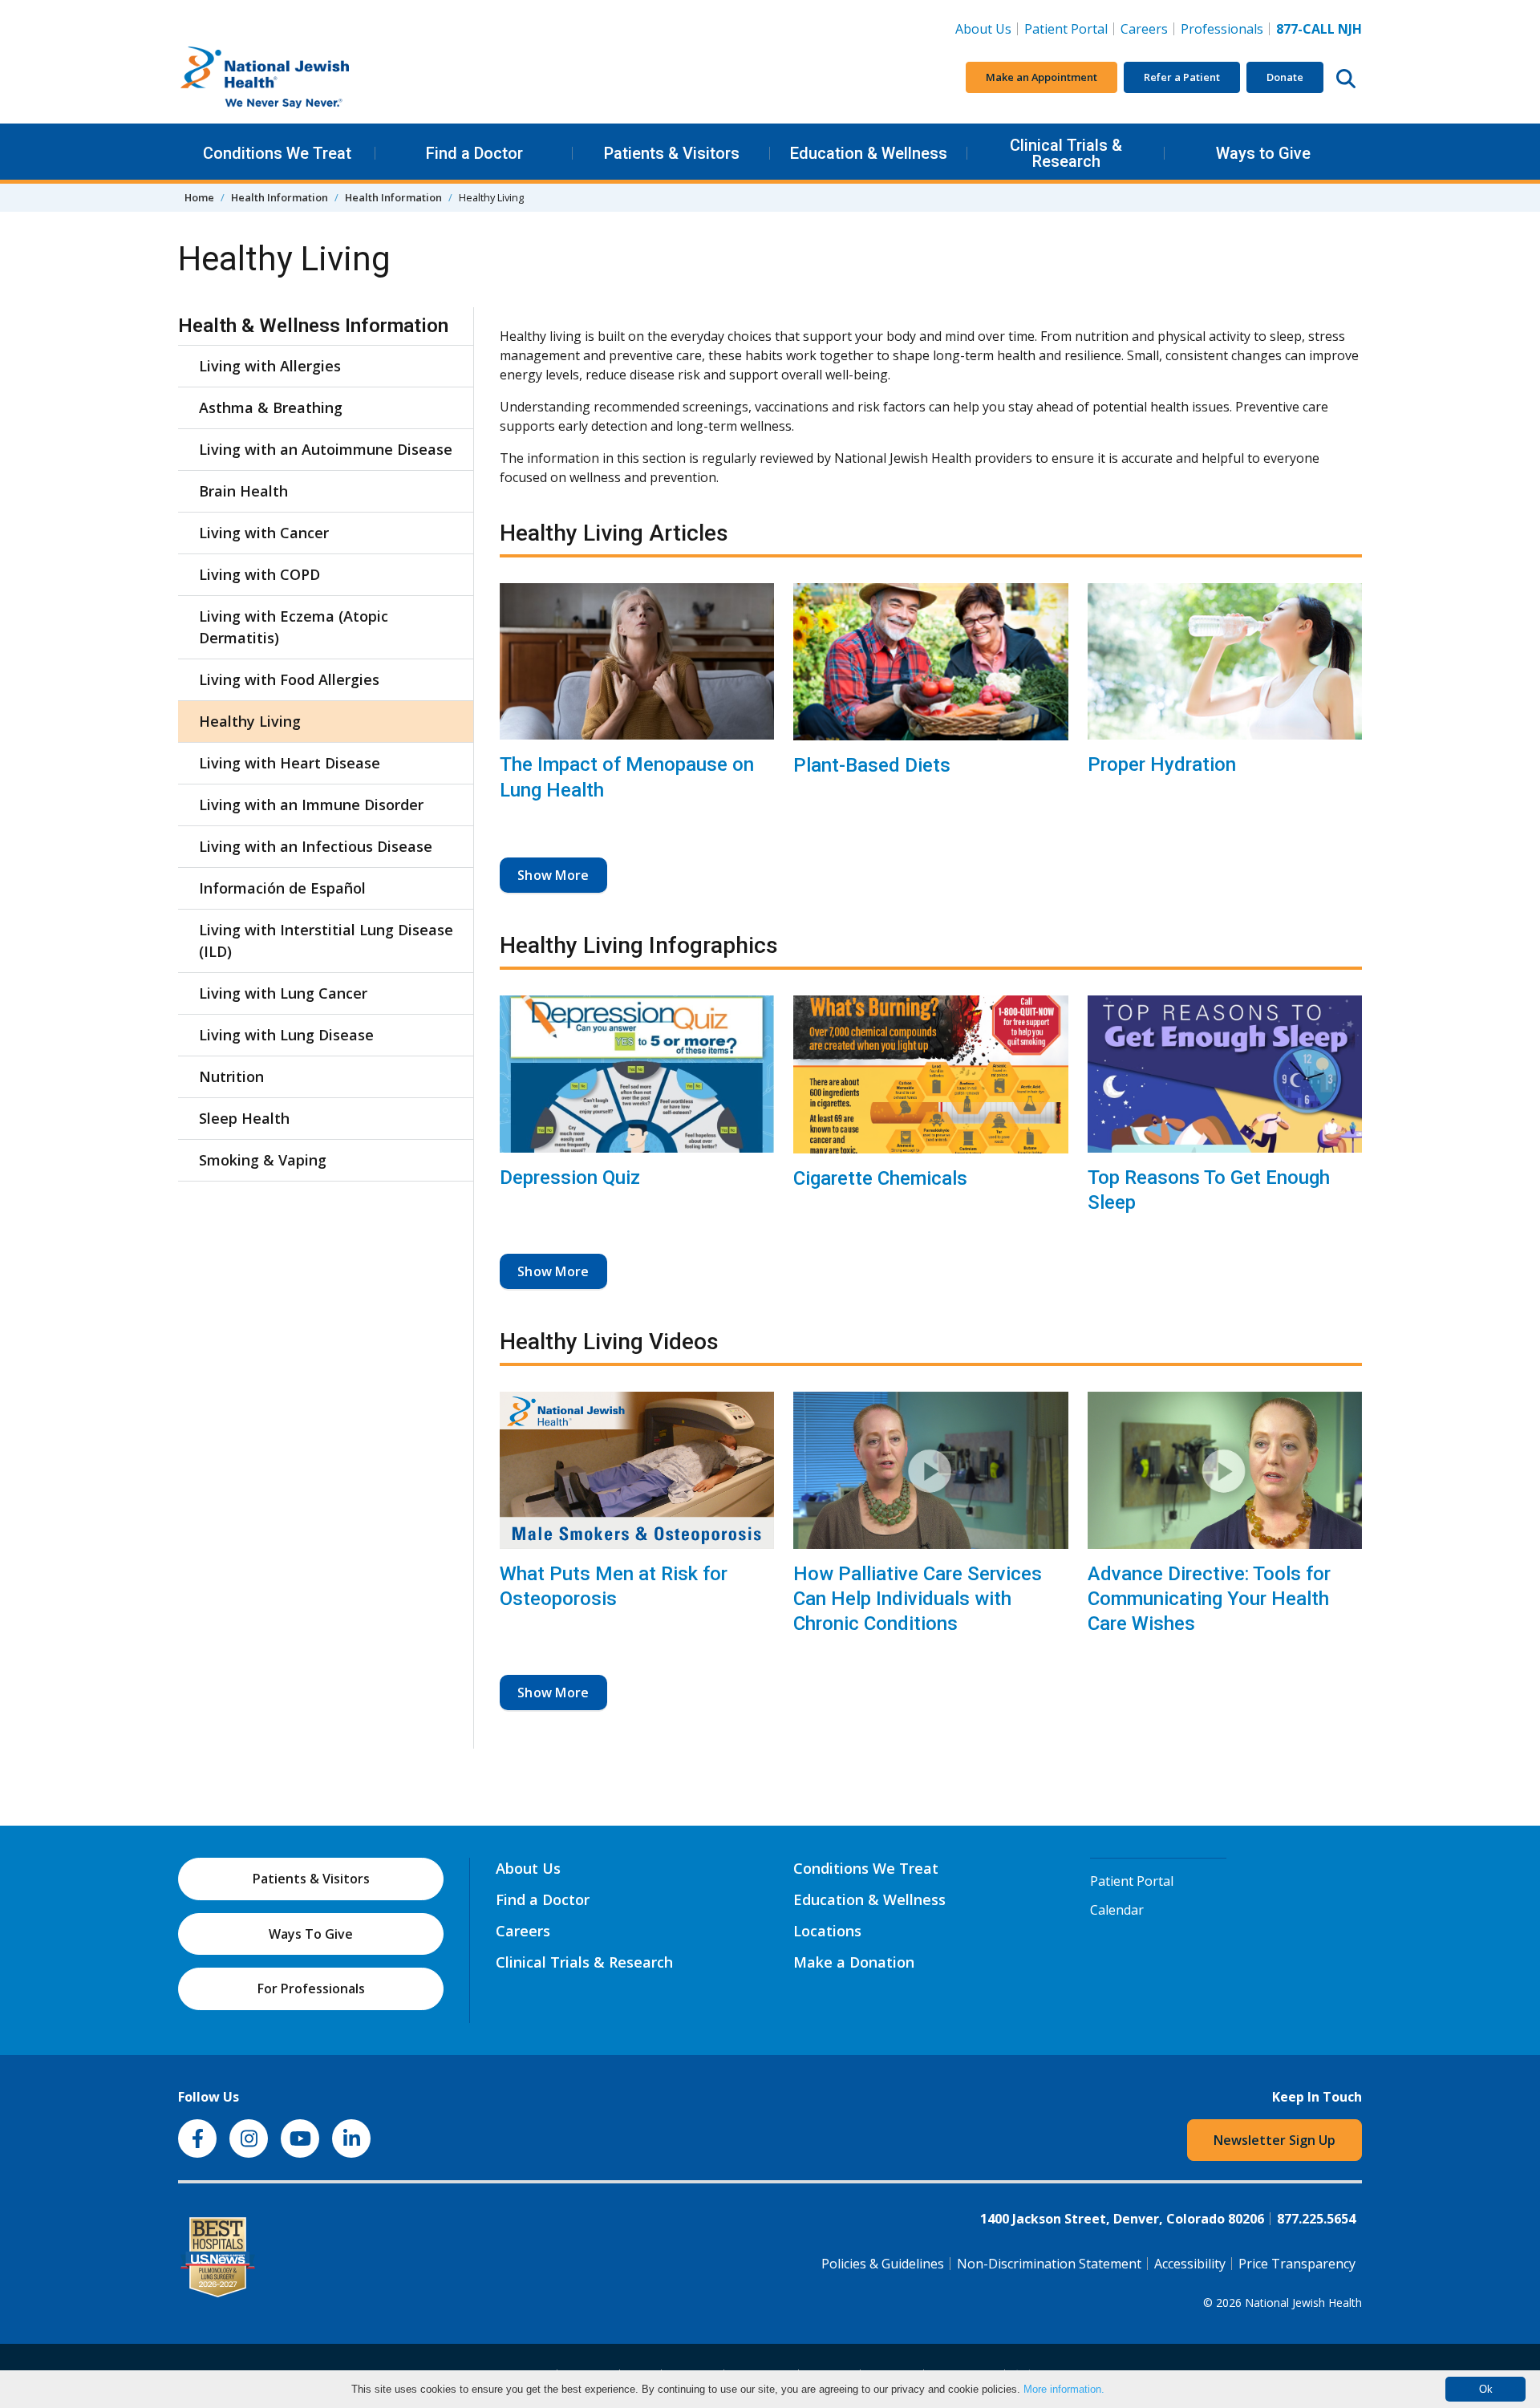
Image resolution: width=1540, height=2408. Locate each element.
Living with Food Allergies (289, 679)
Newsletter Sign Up (1275, 2140)
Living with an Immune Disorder (311, 805)
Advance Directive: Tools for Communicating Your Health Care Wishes (1209, 1599)
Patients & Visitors (672, 153)
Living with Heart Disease (290, 763)
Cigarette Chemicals (880, 1178)
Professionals (1222, 29)
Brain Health (243, 491)
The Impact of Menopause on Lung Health (627, 777)
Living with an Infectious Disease (316, 846)
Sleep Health (244, 1118)
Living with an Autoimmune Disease (326, 449)
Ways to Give (1263, 153)
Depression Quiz (570, 1178)
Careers (1147, 28)
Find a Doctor (474, 153)
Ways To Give (311, 1934)
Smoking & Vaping (263, 1160)
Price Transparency (1297, 2264)
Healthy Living (250, 721)
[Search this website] (1346, 78)
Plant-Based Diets (872, 765)
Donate (1285, 77)
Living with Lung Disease (286, 1035)
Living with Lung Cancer (283, 993)
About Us (983, 29)
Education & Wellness (869, 153)
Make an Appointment (1042, 77)
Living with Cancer (264, 533)
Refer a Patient (1182, 77)
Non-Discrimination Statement (1049, 2264)
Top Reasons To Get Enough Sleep (1209, 1190)
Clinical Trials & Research (1066, 153)
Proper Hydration (1162, 764)
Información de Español (282, 888)
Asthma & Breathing (271, 407)
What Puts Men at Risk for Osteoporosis (614, 1586)
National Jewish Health (1303, 2303)
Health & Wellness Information (313, 326)
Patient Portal (1066, 29)
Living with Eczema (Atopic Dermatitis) (294, 627)
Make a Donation (854, 1962)
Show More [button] (553, 875)
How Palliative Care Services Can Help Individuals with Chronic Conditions (918, 1599)
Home (199, 197)
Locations (827, 1931)
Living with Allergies (270, 366)
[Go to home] (298, 78)
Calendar (1117, 1910)
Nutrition (231, 1076)
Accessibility (1190, 2264)
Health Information (280, 197)
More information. (1064, 2389)
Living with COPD (259, 574)
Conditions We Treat (277, 153)
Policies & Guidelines (883, 2264)
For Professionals (311, 1988)
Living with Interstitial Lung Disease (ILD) (326, 940)
